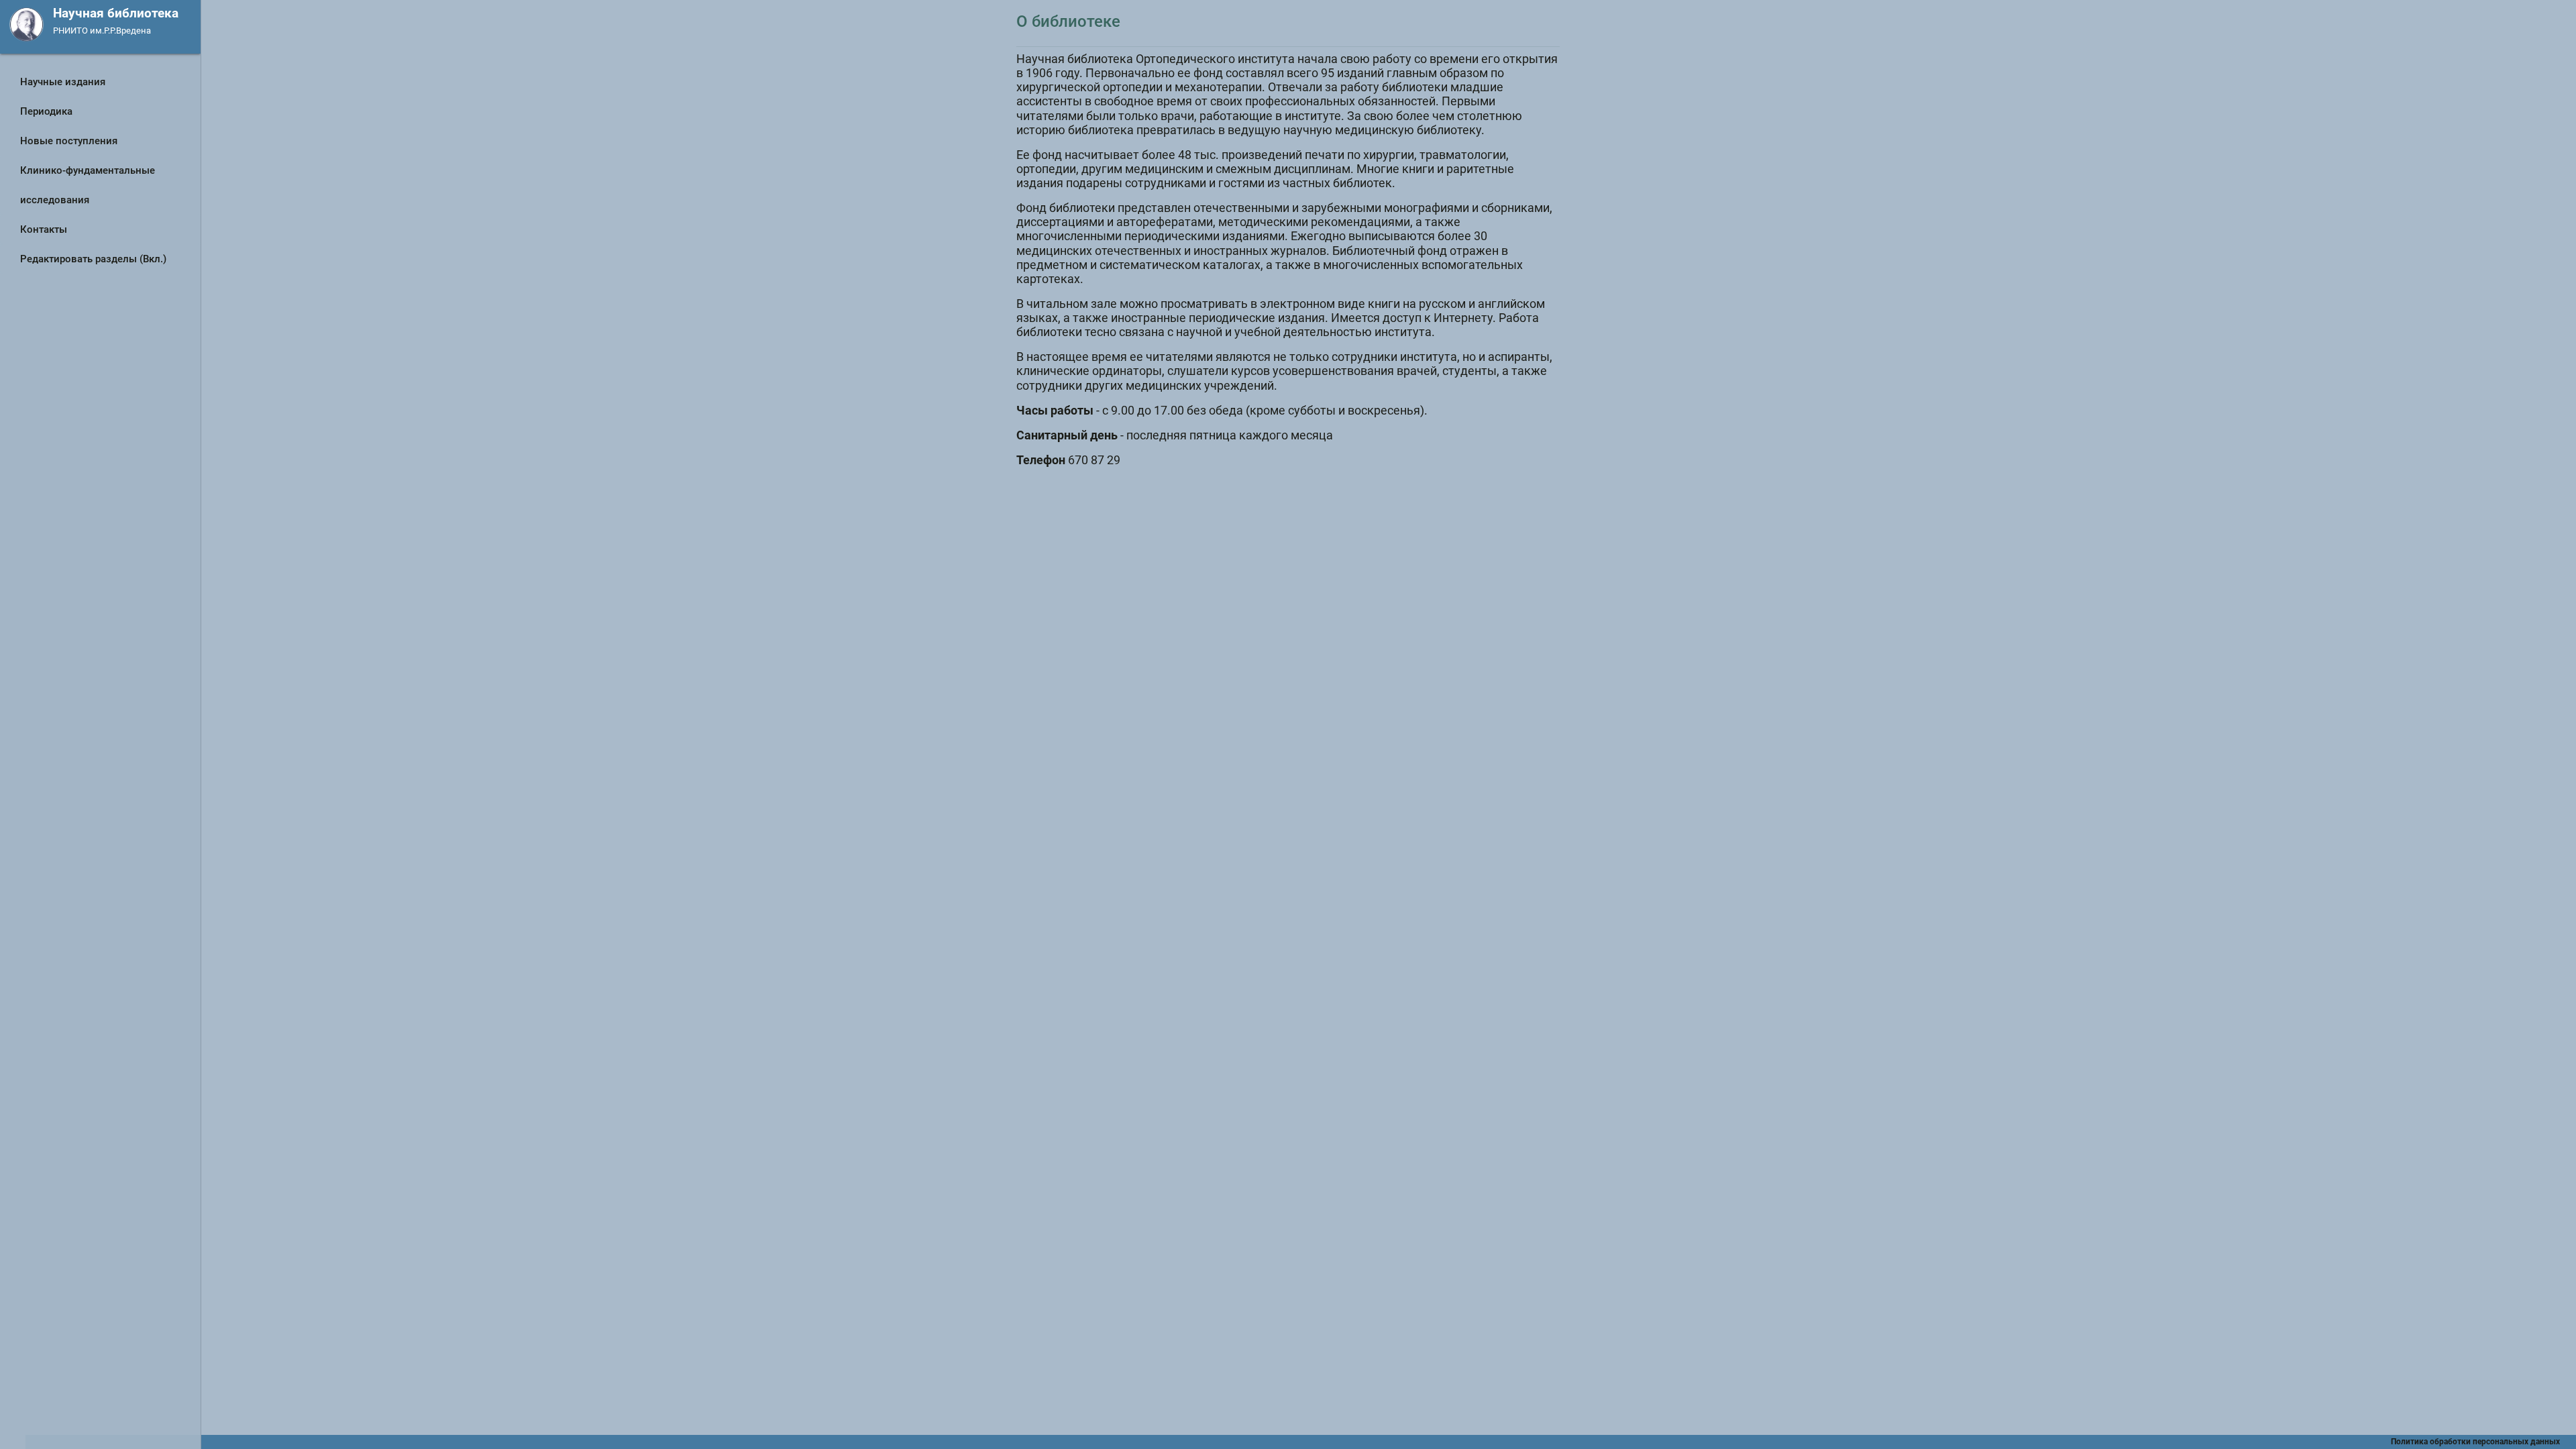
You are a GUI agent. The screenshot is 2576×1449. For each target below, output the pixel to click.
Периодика (46, 111)
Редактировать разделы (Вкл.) (93, 259)
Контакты (44, 229)
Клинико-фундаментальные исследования (88, 185)
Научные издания (63, 82)
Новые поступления (69, 141)
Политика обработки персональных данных (2483, 1442)
